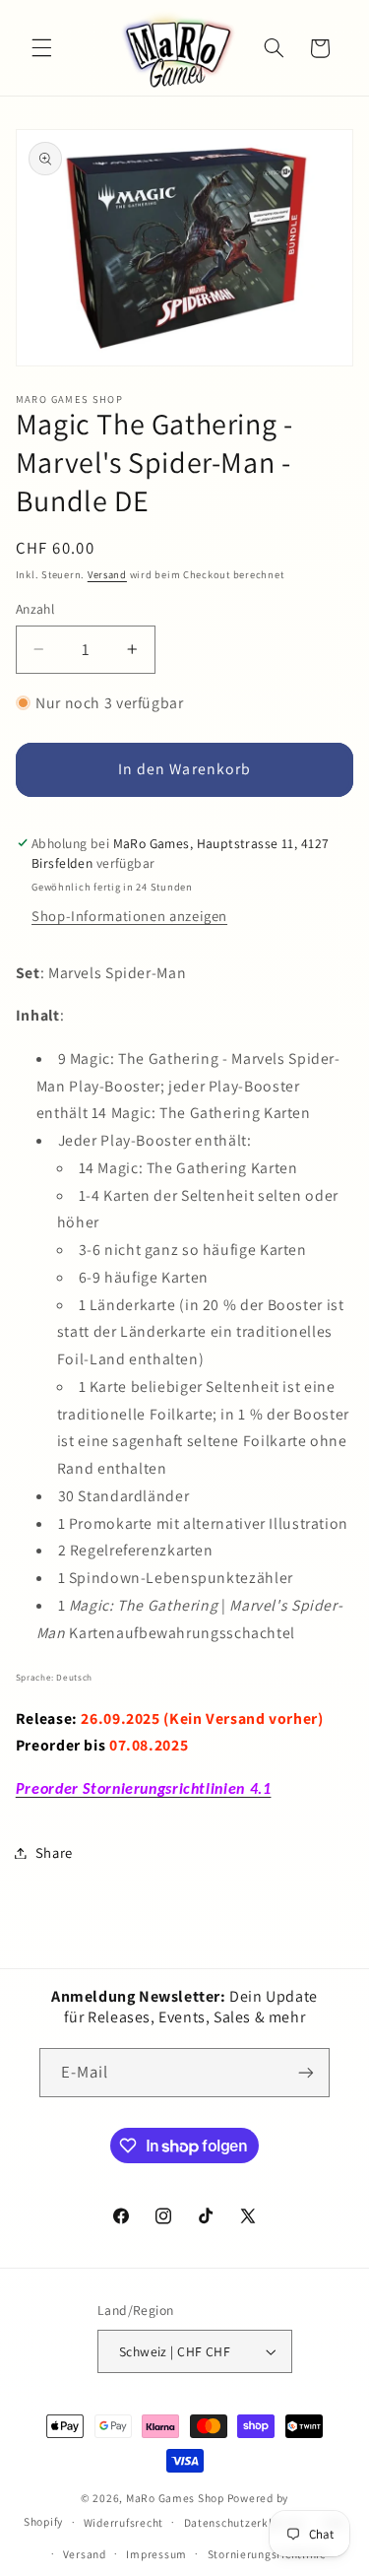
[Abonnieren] (306, 2072)
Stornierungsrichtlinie (267, 2554)
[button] (41, 48)
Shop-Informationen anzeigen (129, 916)
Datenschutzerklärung (244, 2522)
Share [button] (54, 1852)
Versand (107, 574)
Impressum (156, 2554)
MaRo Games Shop (175, 2498)
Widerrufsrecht (123, 2522)
